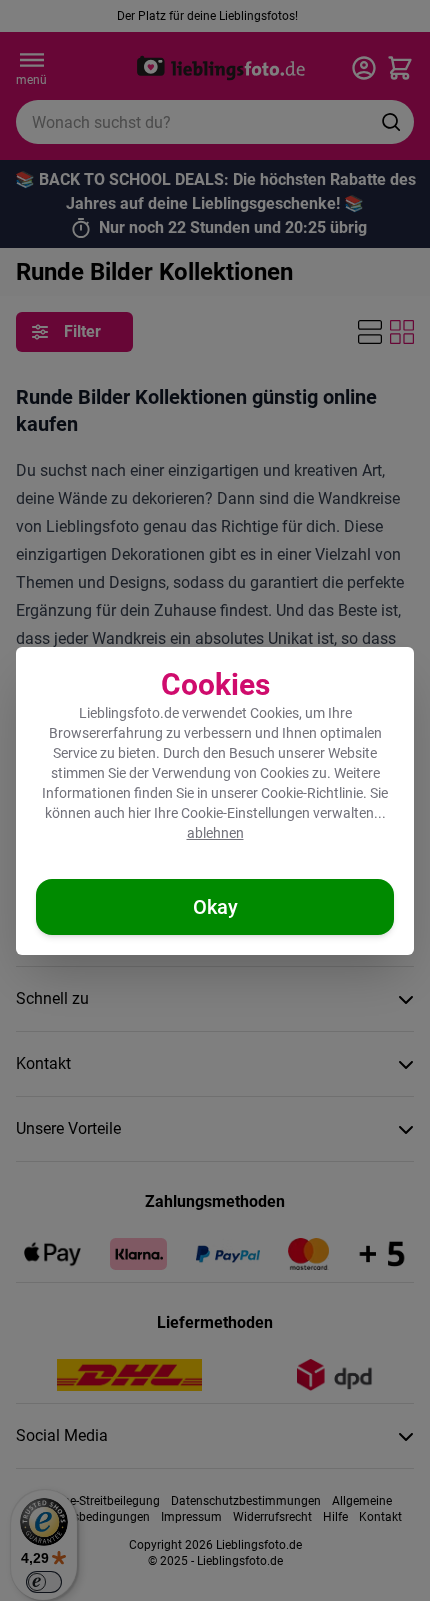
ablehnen (215, 833)
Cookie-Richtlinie (312, 793)
